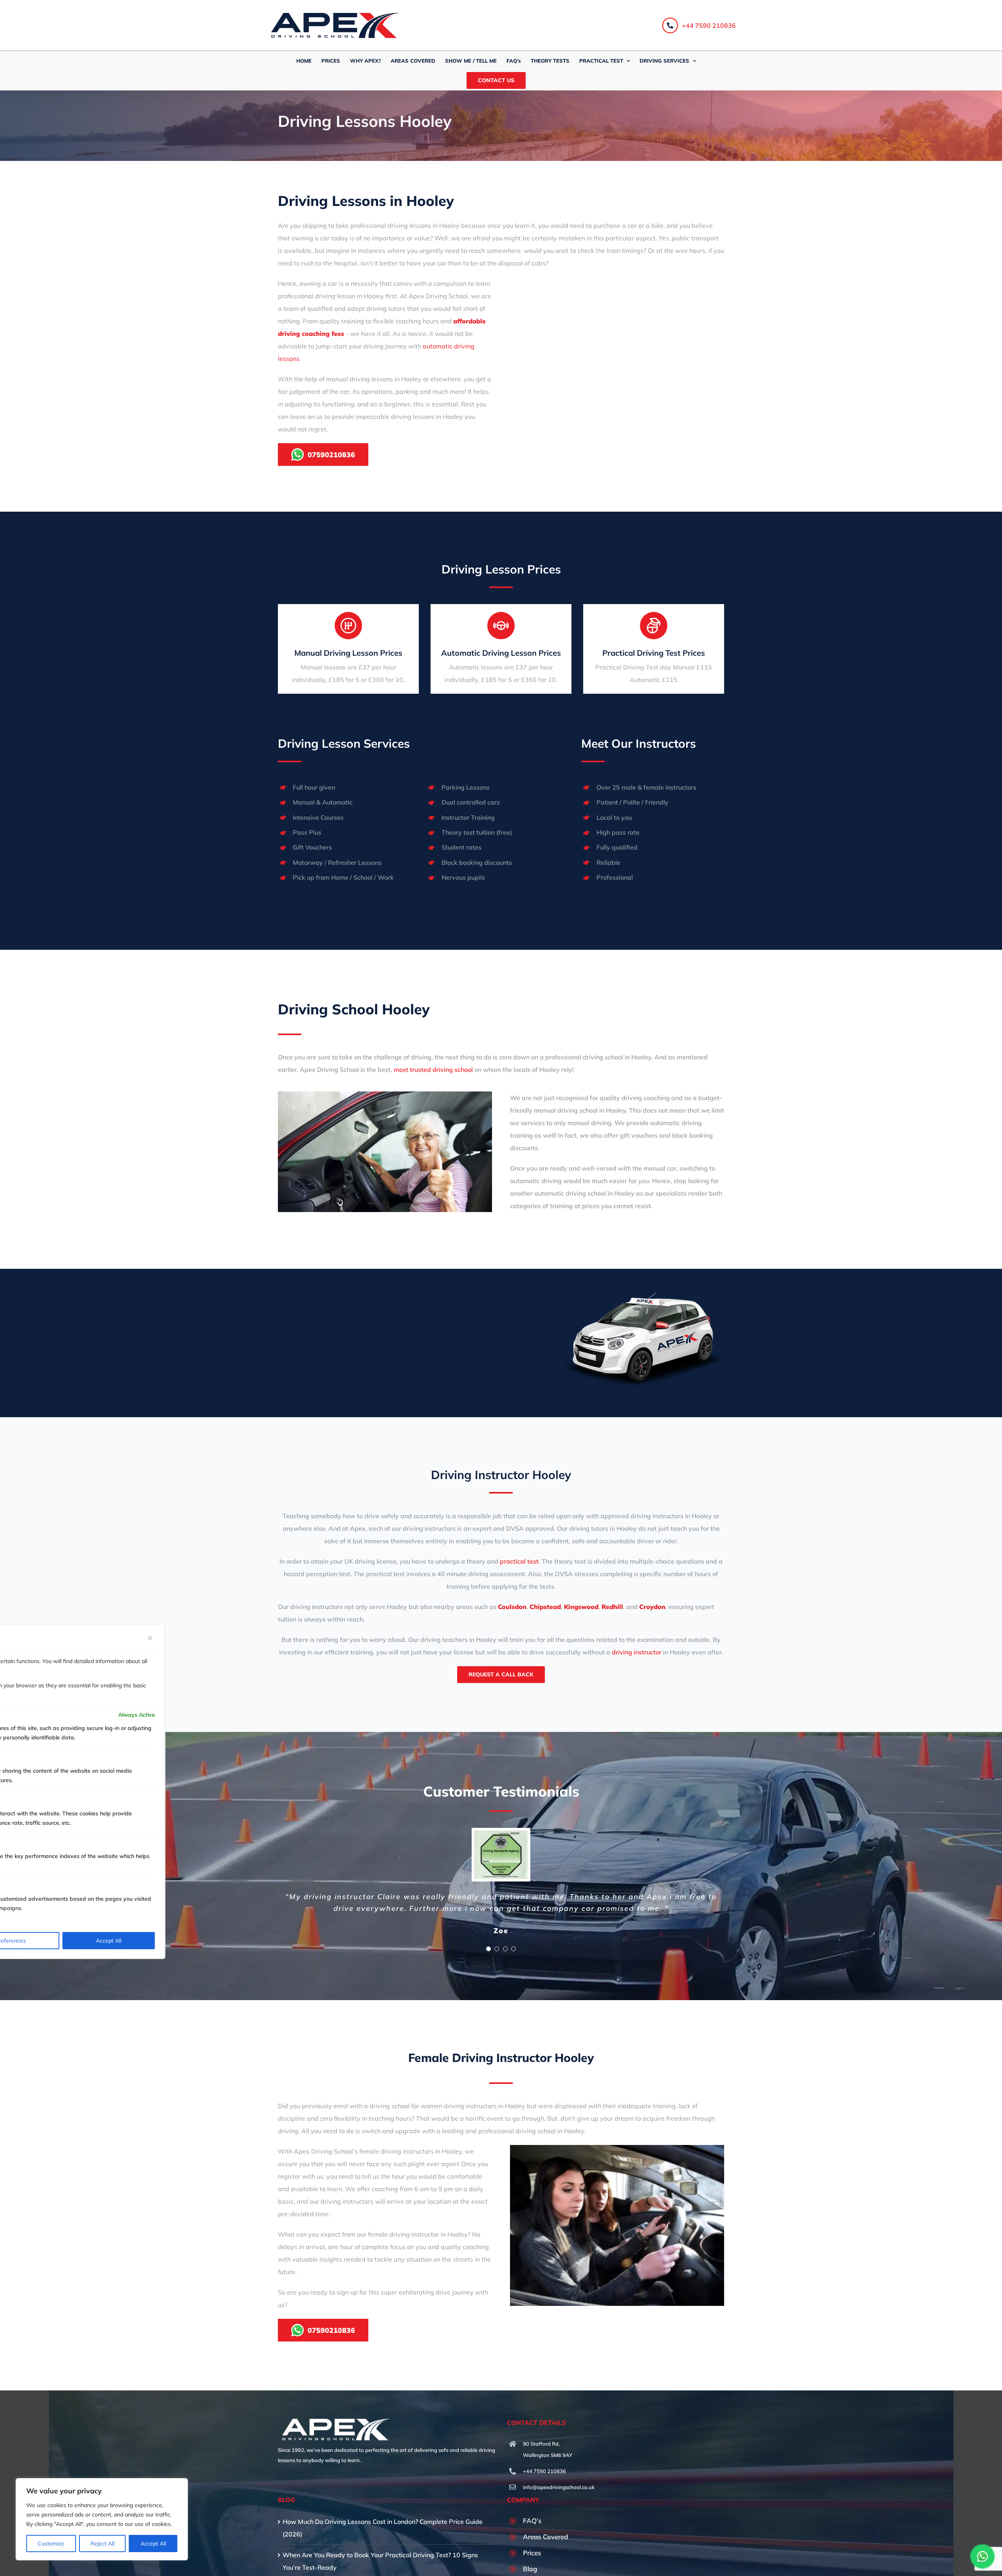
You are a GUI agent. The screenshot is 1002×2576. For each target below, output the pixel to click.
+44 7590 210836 (709, 25)
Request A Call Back (501, 1674)
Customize (51, 2544)
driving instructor (637, 1652)
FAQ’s (532, 2521)
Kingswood (581, 1607)
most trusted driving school (433, 1070)
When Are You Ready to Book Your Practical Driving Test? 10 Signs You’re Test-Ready (380, 2561)
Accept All (153, 2544)
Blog (530, 2569)
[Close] (150, 1638)
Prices (532, 2553)
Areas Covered (545, 2537)
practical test (519, 1561)
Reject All (102, 2544)
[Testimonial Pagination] (488, 1949)
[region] (102, 2519)
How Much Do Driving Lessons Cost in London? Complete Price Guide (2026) (383, 2528)
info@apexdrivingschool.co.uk (559, 2487)
